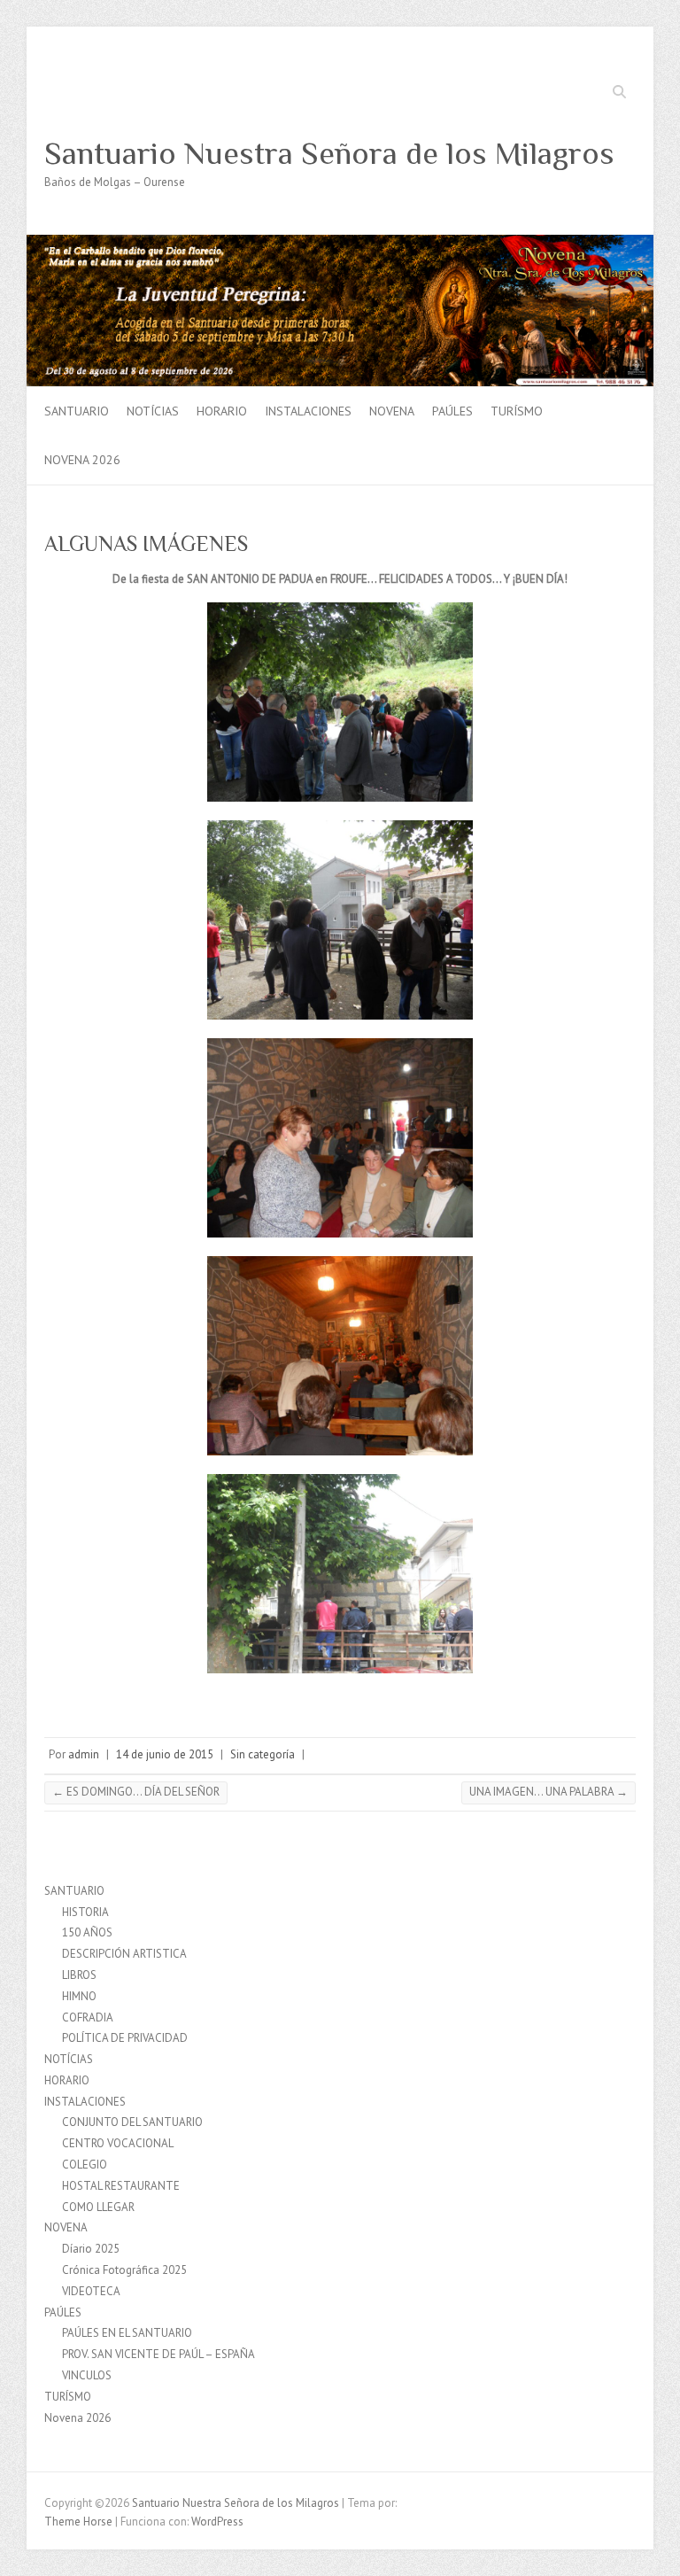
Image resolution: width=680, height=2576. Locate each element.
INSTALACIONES (308, 411)
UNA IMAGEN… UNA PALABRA (549, 1792)
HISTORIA (85, 1912)
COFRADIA (88, 2017)
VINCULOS (87, 2375)
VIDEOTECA (91, 2291)
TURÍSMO (517, 411)
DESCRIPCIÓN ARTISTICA (124, 1954)
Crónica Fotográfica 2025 (124, 2270)
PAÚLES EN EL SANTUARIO (127, 2333)
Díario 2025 (91, 2249)
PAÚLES (452, 411)
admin (84, 1754)
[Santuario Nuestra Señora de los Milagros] (340, 243)
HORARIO (222, 411)
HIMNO (79, 1996)
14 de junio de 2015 (165, 1754)
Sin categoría (263, 1754)
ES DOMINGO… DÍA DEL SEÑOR (136, 1792)
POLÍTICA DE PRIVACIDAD (125, 2038)
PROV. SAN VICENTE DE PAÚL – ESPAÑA (158, 2354)
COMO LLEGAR (98, 2207)
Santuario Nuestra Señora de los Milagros (329, 153)
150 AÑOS (87, 1932)
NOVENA (392, 411)
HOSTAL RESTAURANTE (121, 2186)
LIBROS (79, 1975)
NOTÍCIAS (153, 411)
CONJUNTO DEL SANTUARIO (132, 2122)
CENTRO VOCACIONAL (118, 2143)
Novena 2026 (82, 460)
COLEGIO (85, 2165)
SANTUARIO (77, 411)
